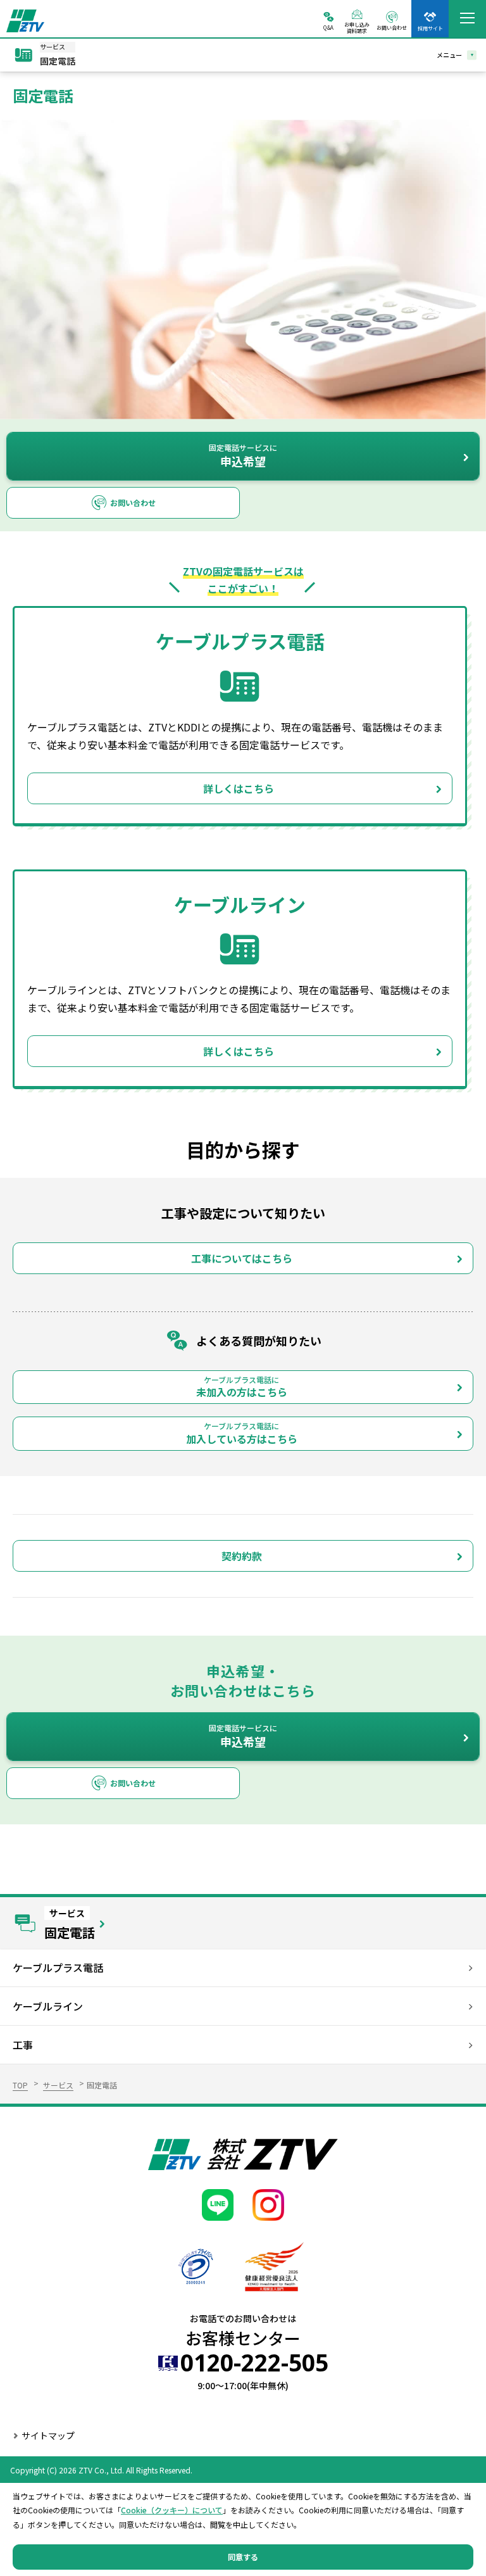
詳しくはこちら (239, 788)
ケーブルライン (48, 2006)
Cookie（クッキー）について (172, 2510)
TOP (20, 2085)
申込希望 (243, 456)
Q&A (328, 27)
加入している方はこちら (242, 1433)
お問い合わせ (392, 27)
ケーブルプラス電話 (58, 1967)
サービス (58, 2085)
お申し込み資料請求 (357, 27)
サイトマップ (48, 2435)
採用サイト (430, 28)
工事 (23, 2045)
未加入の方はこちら (242, 1387)
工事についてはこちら (242, 1258)
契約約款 (242, 1556)
